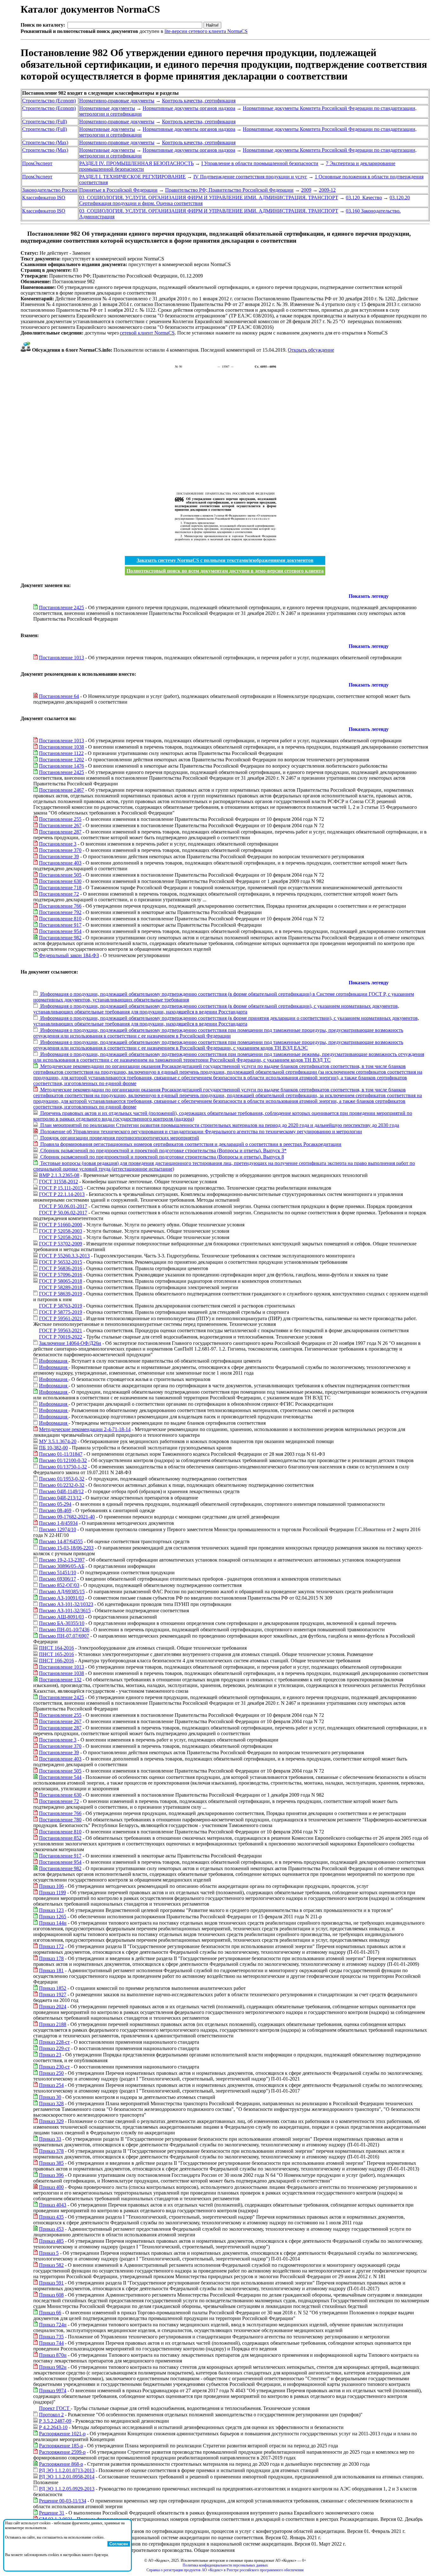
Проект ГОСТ (55, 2408)
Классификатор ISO (44, 198)
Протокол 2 (51, 2415)
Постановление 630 (60, 881)
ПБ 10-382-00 (53, 1448)
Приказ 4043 (53, 2205)
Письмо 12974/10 (58, 1529)
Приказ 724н (53, 2325)
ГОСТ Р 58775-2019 (61, 1312)
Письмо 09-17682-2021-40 (67, 1517)
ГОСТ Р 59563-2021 (61, 1330)
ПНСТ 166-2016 (56, 1661)
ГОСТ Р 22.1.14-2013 (62, 1194)
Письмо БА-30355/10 (62, 1623)
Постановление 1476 (61, 766)
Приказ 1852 (53, 1988)
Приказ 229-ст (54, 2048)
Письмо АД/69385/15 (62, 1592)
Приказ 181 (51, 1970)
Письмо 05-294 (55, 1504)
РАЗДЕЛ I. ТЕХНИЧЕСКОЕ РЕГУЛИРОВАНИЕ (132, 177)
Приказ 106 (51, 1886)
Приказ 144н (53, 1923)
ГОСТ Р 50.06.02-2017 (63, 1213)
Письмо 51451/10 (58, 1572)
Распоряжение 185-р (61, 2446)
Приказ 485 (51, 2241)
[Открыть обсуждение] (26, 350)
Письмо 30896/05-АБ (62, 1566)
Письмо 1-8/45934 (58, 1523)
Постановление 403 (60, 863)
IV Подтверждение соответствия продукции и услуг (250, 177)
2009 (306, 190)
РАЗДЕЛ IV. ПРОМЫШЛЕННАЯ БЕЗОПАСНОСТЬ (136, 163)
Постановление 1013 (61, 658)
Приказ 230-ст (54, 2067)
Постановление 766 (60, 906)
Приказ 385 (51, 2163)
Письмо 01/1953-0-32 (62, 1479)
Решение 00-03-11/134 (63, 2501)
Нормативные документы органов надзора (189, 108)
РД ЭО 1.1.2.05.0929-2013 (67, 2489)
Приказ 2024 (53, 2007)
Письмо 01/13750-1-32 (63, 1467)
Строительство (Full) (45, 121)
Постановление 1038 (61, 747)
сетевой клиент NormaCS (147, 333)
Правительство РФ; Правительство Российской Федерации (229, 190)
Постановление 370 (60, 850)
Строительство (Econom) (49, 101)
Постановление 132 (60, 1680)
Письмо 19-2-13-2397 (62, 1560)
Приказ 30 (50, 2097)
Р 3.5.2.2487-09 (55, 2421)
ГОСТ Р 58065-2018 (61, 1281)
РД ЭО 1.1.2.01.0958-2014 (67, 2477)
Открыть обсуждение (311, 350)
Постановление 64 (59, 696)
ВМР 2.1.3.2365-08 (59, 1175)
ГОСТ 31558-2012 (58, 1182)
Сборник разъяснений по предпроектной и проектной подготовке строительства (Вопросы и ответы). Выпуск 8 (162, 1157)
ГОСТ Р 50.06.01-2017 (63, 1206)
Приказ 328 (51, 2103)
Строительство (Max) (45, 142)
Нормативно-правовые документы (117, 101)
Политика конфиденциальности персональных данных (225, 2565)
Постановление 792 (60, 912)
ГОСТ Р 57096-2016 (61, 1275)
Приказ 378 (51, 2151)
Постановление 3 (58, 844)
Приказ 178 (51, 1958)
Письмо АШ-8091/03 (61, 1617)
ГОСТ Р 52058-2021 (61, 1237)
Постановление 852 (60, 1838)
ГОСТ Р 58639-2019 (61, 1294)
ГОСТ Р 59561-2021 (61, 1318)
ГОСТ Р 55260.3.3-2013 (64, 1256)
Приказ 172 (51, 1946)
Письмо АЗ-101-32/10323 (66, 1604)
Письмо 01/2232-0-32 (62, 1485)
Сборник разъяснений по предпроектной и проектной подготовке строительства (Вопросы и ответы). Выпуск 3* (163, 1151)
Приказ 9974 (53, 2391)
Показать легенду (369, 596)
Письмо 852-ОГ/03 (59, 1585)
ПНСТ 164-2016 (56, 1648)
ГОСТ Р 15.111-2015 (61, 1188)
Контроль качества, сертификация (199, 101)
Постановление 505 (60, 875)
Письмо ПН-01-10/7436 (64, 1630)
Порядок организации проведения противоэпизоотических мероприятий (119, 1138)
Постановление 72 (59, 894)
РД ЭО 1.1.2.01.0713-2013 (67, 2470)
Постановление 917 (60, 925)
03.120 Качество (364, 198)
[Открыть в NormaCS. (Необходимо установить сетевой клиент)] (23, 234)
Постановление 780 (60, 1820)
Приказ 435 (51, 2217)
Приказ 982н (53, 2367)
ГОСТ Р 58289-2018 (61, 1287)
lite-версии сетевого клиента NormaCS (206, 31)
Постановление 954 (60, 931)
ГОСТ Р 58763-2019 (61, 1306)
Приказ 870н (53, 2355)
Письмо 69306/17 (58, 1579)
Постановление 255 (60, 819)
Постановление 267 (60, 825)
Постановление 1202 (61, 760)
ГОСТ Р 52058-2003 (61, 1231)
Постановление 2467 (61, 790)
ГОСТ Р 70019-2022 (61, 1337)
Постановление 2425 (61, 607)
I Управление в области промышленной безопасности (260, 163)
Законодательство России (50, 190)
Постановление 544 (60, 1777)
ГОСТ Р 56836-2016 (61, 1268)
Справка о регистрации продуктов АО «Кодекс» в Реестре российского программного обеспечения (225, 2570)
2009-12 (327, 190)
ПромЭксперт (37, 163)
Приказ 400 (51, 2187)
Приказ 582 (51, 2265)
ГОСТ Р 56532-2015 (61, 1262)
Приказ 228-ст (54, 2042)
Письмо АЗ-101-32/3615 (65, 1611)
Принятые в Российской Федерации (118, 190)
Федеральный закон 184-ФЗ (69, 955)
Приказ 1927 (53, 1994)
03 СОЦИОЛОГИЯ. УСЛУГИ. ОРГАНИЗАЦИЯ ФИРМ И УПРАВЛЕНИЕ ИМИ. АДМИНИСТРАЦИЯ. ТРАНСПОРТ (209, 198)
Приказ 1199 (52, 1892)
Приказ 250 (51, 2073)
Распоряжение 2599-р (62, 2452)
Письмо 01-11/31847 (61, 1454)
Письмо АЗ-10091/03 (61, 1598)
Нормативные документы (107, 108)
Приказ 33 (50, 2139)
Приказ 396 (51, 2175)
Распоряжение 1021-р (62, 2434)
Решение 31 (52, 2513)
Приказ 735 (51, 2337)
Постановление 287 (60, 832)
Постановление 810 (60, 919)
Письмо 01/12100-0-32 (63, 1460)
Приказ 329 (51, 2121)
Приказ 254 (51, 2085)
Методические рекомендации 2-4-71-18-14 (85, 1429)
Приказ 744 (51, 2343)
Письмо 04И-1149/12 (61, 1491)
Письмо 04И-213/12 (60, 1498)
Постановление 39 (59, 857)
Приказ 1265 (53, 1917)
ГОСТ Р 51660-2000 (61, 1225)
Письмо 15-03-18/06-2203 (66, 1548)
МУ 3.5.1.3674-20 (58, 1441)
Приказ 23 (50, 2055)
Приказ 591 (51, 2283)
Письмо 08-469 (55, 1510)
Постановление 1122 (61, 753)
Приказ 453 (51, 2229)
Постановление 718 (60, 888)
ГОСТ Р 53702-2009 (61, 1244)
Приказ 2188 (53, 2024)
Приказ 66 (50, 2313)
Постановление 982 (60, 938)
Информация (54, 1361)
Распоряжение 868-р (61, 2464)
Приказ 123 (51, 1910)
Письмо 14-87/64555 (61, 1541)
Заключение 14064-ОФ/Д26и (70, 1343)
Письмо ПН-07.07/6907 (64, 1636)
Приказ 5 (49, 2253)
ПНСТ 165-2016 (56, 1654)
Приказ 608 (51, 2295)
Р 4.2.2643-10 (53, 2427)
